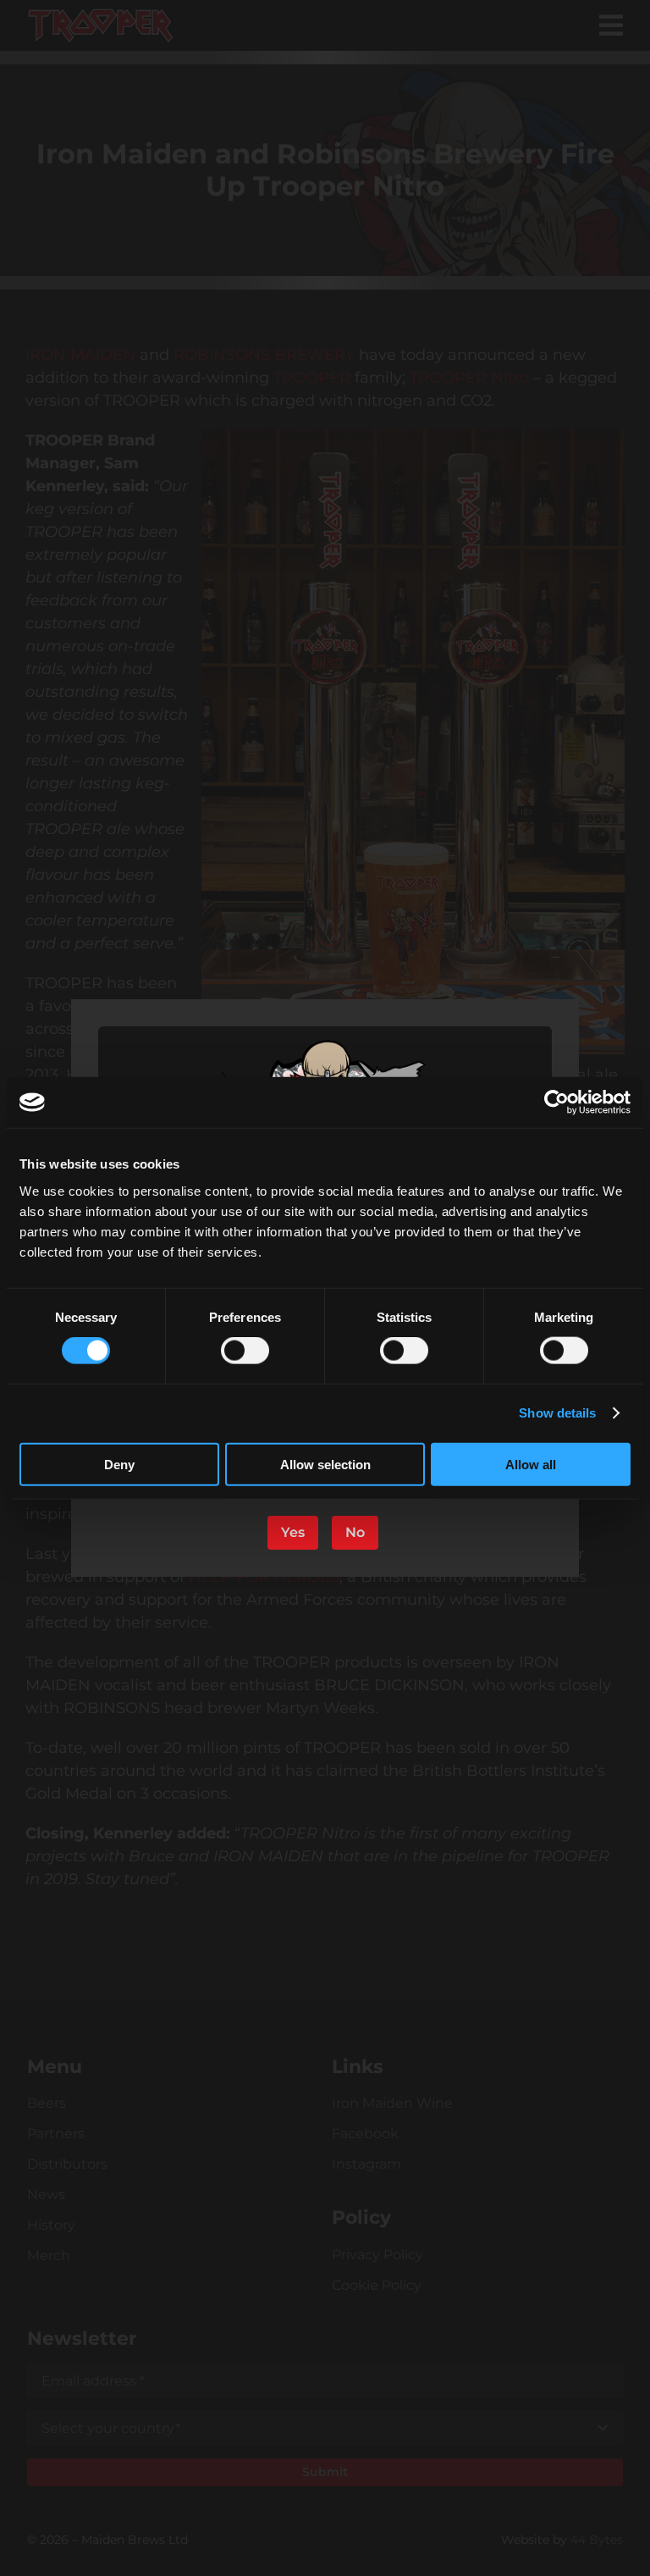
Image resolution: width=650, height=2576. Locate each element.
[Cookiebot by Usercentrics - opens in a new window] (556, 1103)
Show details (557, 1413)
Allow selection (325, 1464)
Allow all (531, 1464)
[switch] (245, 1351)
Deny (119, 1464)
